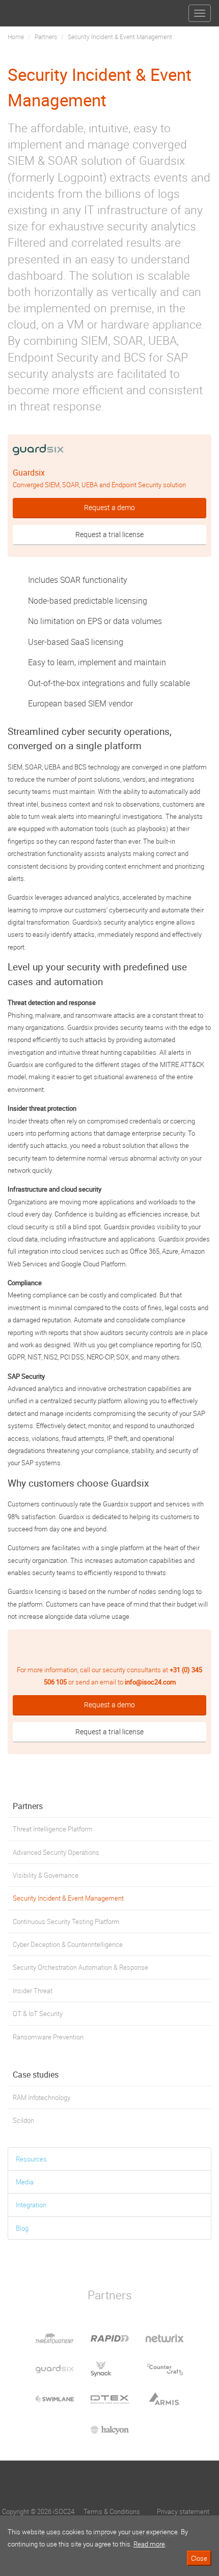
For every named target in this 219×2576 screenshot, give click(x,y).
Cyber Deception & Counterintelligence (68, 1944)
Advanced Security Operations (56, 1852)
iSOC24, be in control (109, 2485)
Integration (31, 2205)
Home (16, 37)
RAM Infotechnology (42, 2097)
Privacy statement (183, 2511)
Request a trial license (109, 534)
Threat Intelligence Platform (53, 1829)
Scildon (23, 2120)
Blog (22, 2228)
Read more (149, 2544)
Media (25, 2182)
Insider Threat (33, 1991)
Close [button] (199, 2558)
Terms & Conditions (112, 2511)
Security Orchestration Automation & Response (80, 1967)
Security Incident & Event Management (68, 1898)
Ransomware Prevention (48, 2037)
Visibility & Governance (46, 1875)
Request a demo (109, 507)
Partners (46, 37)
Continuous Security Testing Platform (66, 1921)
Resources (31, 2159)
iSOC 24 (26, 9)
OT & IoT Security (38, 2014)
